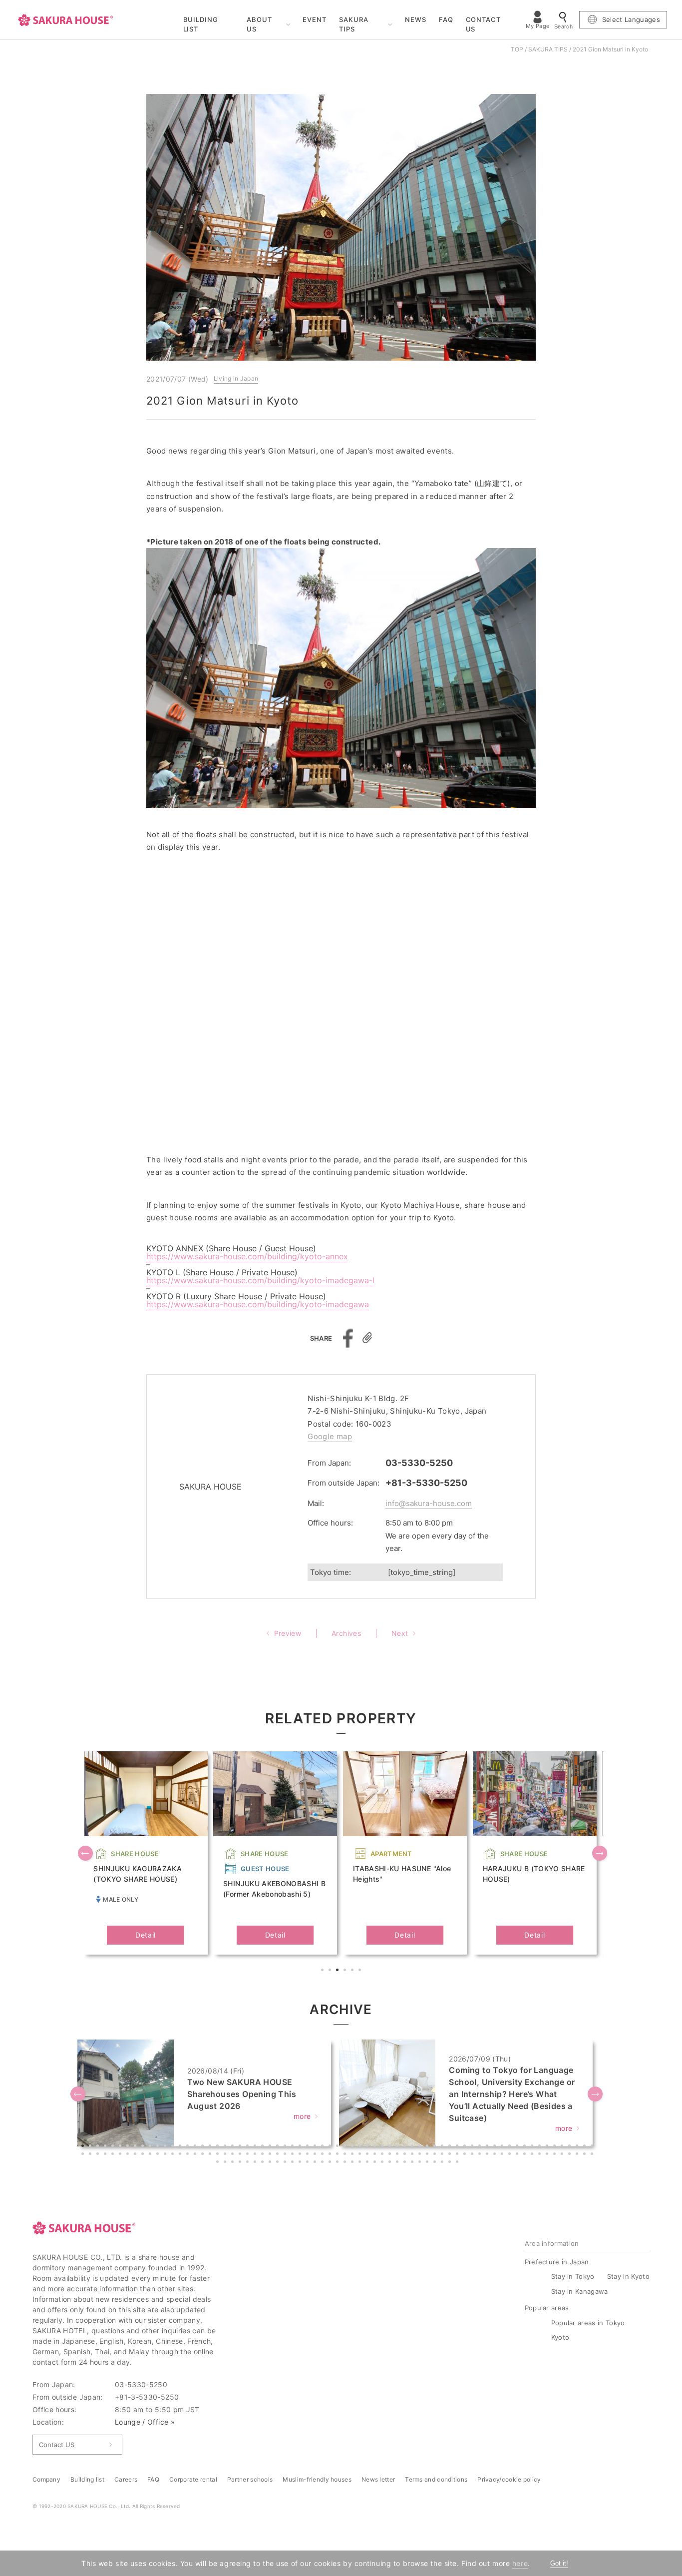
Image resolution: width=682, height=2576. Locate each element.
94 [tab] (264, 2155)
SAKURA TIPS (354, 24)
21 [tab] (234, 2147)
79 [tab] (151, 2155)
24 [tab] (256, 2147)
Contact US (57, 2445)
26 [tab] (271, 2147)
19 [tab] (219, 2147)
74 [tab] (114, 2155)
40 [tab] (376, 2147)
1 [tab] (324, 1971)
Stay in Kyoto (628, 2276)
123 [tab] (481, 2155)
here (520, 2563)
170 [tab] (451, 2163)
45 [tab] (413, 2147)
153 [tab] (324, 2163)
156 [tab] (346, 2163)
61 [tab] (533, 2147)
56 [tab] (496, 2147)
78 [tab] (144, 2155)
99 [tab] (301, 2155)
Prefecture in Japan (557, 2262)
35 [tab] (339, 2147)
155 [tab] (339, 2163)
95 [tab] (271, 2155)
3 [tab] (339, 1971)
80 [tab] (159, 2155)
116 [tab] (428, 2155)
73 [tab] (106, 2155)
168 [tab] (436, 2163)
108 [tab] (368, 2155)
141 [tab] (234, 2163)
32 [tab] (316, 2147)
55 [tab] (488, 2147)
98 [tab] (294, 2155)
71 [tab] (91, 2155)
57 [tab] (503, 2147)
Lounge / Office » (145, 2422)
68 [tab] (586, 2147)
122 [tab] (473, 2155)
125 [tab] (496, 2155)
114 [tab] (413, 2155)
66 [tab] (571, 2147)
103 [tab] (331, 2155)
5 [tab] (353, 1971)
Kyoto (560, 2337)
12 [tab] (166, 2147)
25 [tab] (264, 2147)
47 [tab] (428, 2147)
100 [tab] (309, 2155)
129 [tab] (526, 2155)
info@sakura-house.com (429, 1503)
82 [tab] (174, 2155)
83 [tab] (181, 2155)
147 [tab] (279, 2163)
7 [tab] (129, 2147)
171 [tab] (458, 2163)
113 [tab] (406, 2155)
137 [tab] (586, 2155)
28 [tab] (286, 2147)
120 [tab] (458, 2155)
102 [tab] (324, 2155)
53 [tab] (473, 2147)
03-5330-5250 (419, 1463)
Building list (87, 2479)
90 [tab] (234, 2155)
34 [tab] (331, 2147)
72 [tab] (99, 2155)
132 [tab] (548, 2155)
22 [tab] (241, 2147)
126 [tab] (503, 2155)
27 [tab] (279, 2147)
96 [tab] (279, 2155)
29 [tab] (294, 2147)
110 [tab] (383, 2155)
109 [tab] (376, 2155)
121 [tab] (466, 2155)
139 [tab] (219, 2163)
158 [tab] (361, 2163)
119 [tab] (451, 2155)
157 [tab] (353, 2163)
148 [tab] (286, 2163)
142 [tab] (241, 2163)
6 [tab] (361, 1971)
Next (601, 1854)
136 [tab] (578, 2155)
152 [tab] (316, 2163)
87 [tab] (211, 2155)
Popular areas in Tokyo (588, 2323)
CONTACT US (484, 24)
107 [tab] (361, 2155)
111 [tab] (391, 2155)
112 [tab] (398, 2155)
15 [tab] (189, 2147)
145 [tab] (264, 2163)
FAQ (446, 19)
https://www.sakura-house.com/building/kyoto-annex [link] (247, 1256)
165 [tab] (413, 2163)
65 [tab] (563, 2147)
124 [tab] (488, 2155)
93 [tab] (256, 2155)
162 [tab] (391, 2163)
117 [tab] (436, 2155)
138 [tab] (593, 2155)
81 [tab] (166, 2155)
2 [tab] (331, 1971)
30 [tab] (301, 2147)
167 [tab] (428, 2163)
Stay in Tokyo (573, 2276)
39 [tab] (368, 2147)
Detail (146, 1935)
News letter (378, 2479)
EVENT (315, 19)
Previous (86, 1854)
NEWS (416, 19)
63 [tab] (548, 2147)
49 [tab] (443, 2147)
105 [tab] (346, 2155)
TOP (517, 49)
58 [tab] (511, 2147)
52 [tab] (466, 2147)
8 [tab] (136, 2147)
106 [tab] (353, 2155)
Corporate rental (193, 2479)
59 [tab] (518, 2147)
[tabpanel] (145, 1853)
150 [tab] (301, 2163)
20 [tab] (226, 2147)
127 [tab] (511, 2155)
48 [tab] (436, 2147)
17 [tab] (204, 2147)
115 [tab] (421, 2155)
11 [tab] (159, 2147)
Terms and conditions (436, 2479)
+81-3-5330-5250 (426, 1483)
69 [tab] (593, 2147)
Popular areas (547, 2308)
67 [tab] (578, 2147)
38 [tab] (361, 2147)
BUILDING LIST (201, 24)
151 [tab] (309, 2163)
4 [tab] (346, 1971)
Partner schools (250, 2479)
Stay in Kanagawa (580, 2291)
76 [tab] (129, 2155)
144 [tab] (256, 2163)
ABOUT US (259, 24)
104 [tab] (339, 2155)
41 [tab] (383, 2147)
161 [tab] (383, 2163)
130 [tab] (533, 2155)
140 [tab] (226, 2163)
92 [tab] (249, 2155)
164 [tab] (406, 2163)
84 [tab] (189, 2155)
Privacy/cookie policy (509, 2479)
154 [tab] (331, 2163)
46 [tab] (421, 2147)
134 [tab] (563, 2155)
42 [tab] (391, 2147)
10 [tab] (151, 2147)
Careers (126, 2479)
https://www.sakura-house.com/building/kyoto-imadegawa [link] (258, 1304)
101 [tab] (316, 2155)
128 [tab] (518, 2155)
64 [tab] (556, 2147)
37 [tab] (353, 2147)
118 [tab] (443, 2155)
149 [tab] (294, 2163)
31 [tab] (309, 2147)
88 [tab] (219, 2155)
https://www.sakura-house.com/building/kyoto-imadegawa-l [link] (260, 1280)
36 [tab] (346, 2147)
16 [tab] (196, 2147)
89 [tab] (226, 2155)
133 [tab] (556, 2155)
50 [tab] (451, 2147)
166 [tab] (421, 2163)
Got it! (559, 2563)
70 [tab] (84, 2155)
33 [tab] (324, 2147)
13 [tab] (174, 2147)
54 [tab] (481, 2147)
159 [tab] (368, 2163)
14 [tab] (181, 2147)
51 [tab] (458, 2147)
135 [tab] (571, 2155)
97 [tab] (286, 2155)
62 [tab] (541, 2147)
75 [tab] (121, 2155)
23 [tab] (249, 2147)
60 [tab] (526, 2147)
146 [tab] (271, 2163)
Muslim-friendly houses (317, 2479)
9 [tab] (144, 2147)
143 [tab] (249, 2163)
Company (46, 2479)
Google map (330, 1436)
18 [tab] (211, 2147)
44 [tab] (406, 2147)
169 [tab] (443, 2163)
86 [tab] (204, 2155)
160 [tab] (376, 2163)
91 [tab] (241, 2155)
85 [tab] (196, 2155)
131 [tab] (541, 2155)
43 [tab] (398, 2147)
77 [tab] (136, 2155)
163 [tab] (398, 2163)
